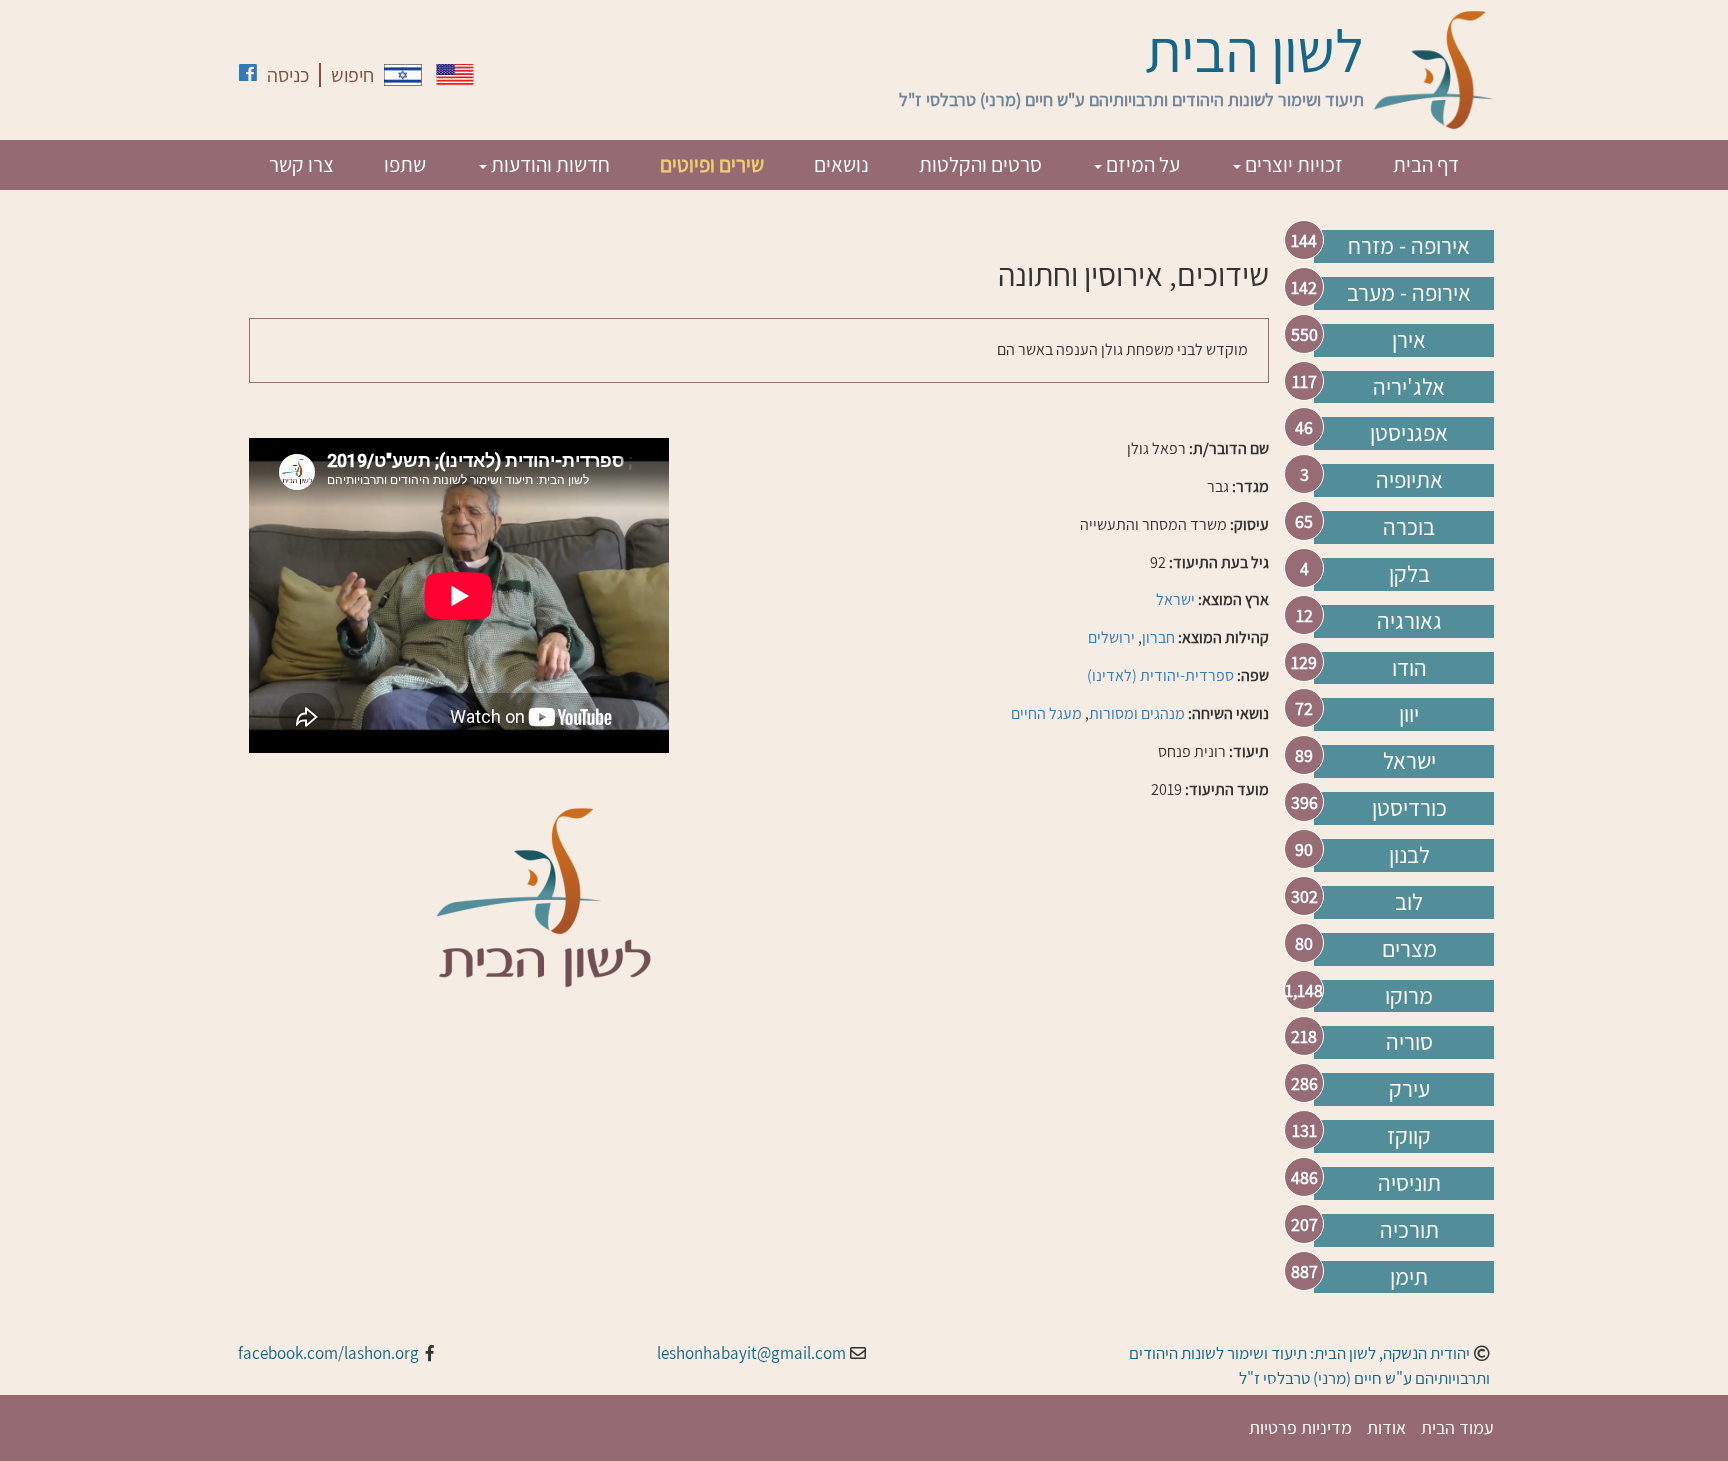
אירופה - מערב (1409, 293)
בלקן (1409, 574)
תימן (1409, 1277)
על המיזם (1141, 164)
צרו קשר (301, 164)
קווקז (1409, 1136)
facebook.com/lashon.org (328, 1353)
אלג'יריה (1409, 387)
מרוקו (1409, 996)
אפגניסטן (1409, 433)
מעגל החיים (1046, 713)
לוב (1409, 902)
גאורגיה (1409, 621)
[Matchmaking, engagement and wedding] (455, 74)
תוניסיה (1409, 1183)
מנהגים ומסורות (1137, 713)
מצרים (1409, 949)
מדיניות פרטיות (1300, 1427)
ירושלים (1111, 637)
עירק (1409, 1089)
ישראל (1409, 761)
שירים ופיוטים (712, 164)
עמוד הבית (1457, 1427)
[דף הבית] (1434, 70)
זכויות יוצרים (1292, 164)
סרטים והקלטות (980, 164)
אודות (1386, 1427)
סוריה (1409, 1042)
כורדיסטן (1409, 808)
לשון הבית (1254, 50)
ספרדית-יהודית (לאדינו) (1160, 675)
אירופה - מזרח (1409, 246)
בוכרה (1409, 527)
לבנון (1409, 855)
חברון (1158, 637)
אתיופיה (1409, 480)
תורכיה (1409, 1230)
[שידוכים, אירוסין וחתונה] (403, 75)
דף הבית (1426, 164)
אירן (1409, 340)
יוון (1409, 714)
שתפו (405, 164)
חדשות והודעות (548, 164)
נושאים (841, 164)
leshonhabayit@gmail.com (751, 1353)
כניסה (288, 75)
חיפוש (352, 75)
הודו (1409, 668)
